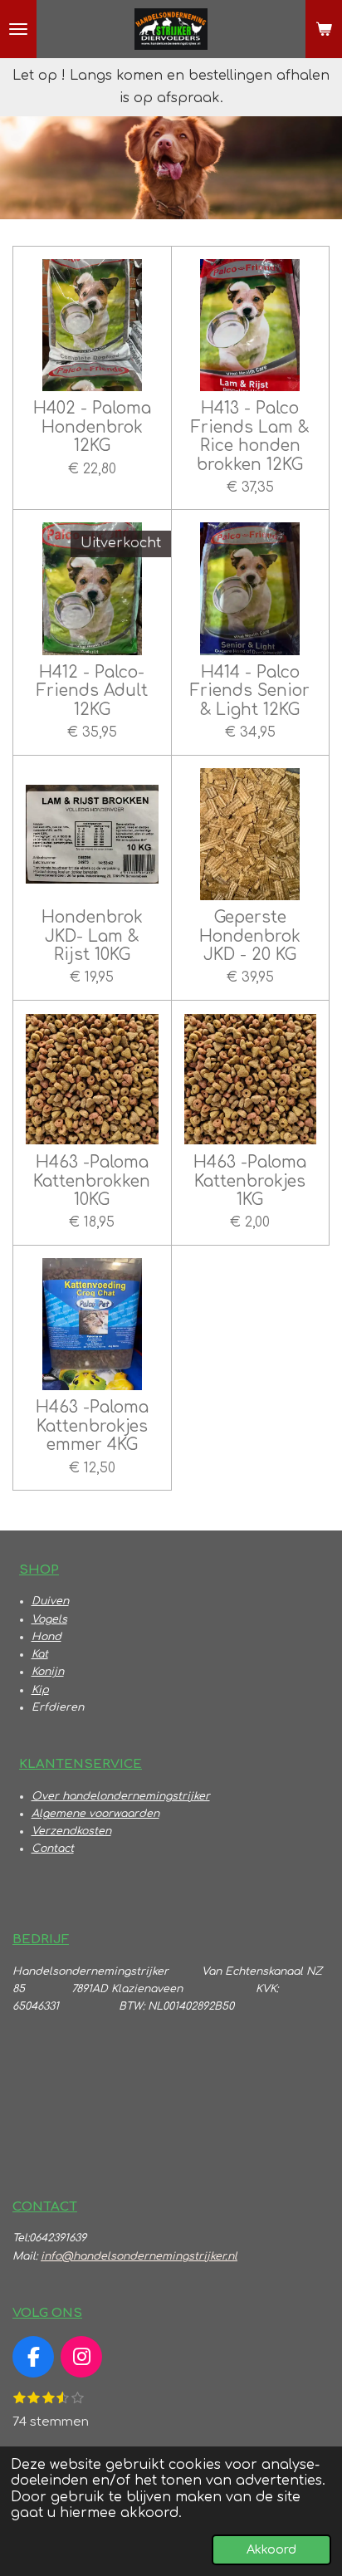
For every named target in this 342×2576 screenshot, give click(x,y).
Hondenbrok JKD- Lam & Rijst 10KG (92, 936)
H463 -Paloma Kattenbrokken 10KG (92, 1181)
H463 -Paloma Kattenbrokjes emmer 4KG (92, 1426)
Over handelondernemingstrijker (121, 1796)
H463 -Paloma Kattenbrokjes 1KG (250, 1181)
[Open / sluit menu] (18, 29)
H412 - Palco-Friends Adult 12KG (92, 691)
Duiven (50, 1601)
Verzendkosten (71, 1831)
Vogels (49, 1619)
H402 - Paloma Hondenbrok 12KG (92, 427)
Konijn (48, 1672)
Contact (53, 1849)
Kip (40, 1690)
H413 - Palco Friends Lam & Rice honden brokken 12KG (250, 436)
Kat (40, 1654)
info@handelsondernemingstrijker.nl (139, 2256)
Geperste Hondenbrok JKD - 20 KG (250, 936)
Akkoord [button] (271, 2549)
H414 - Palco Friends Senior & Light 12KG (250, 691)
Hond (46, 1637)
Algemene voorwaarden (95, 1814)
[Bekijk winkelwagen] (324, 29)
